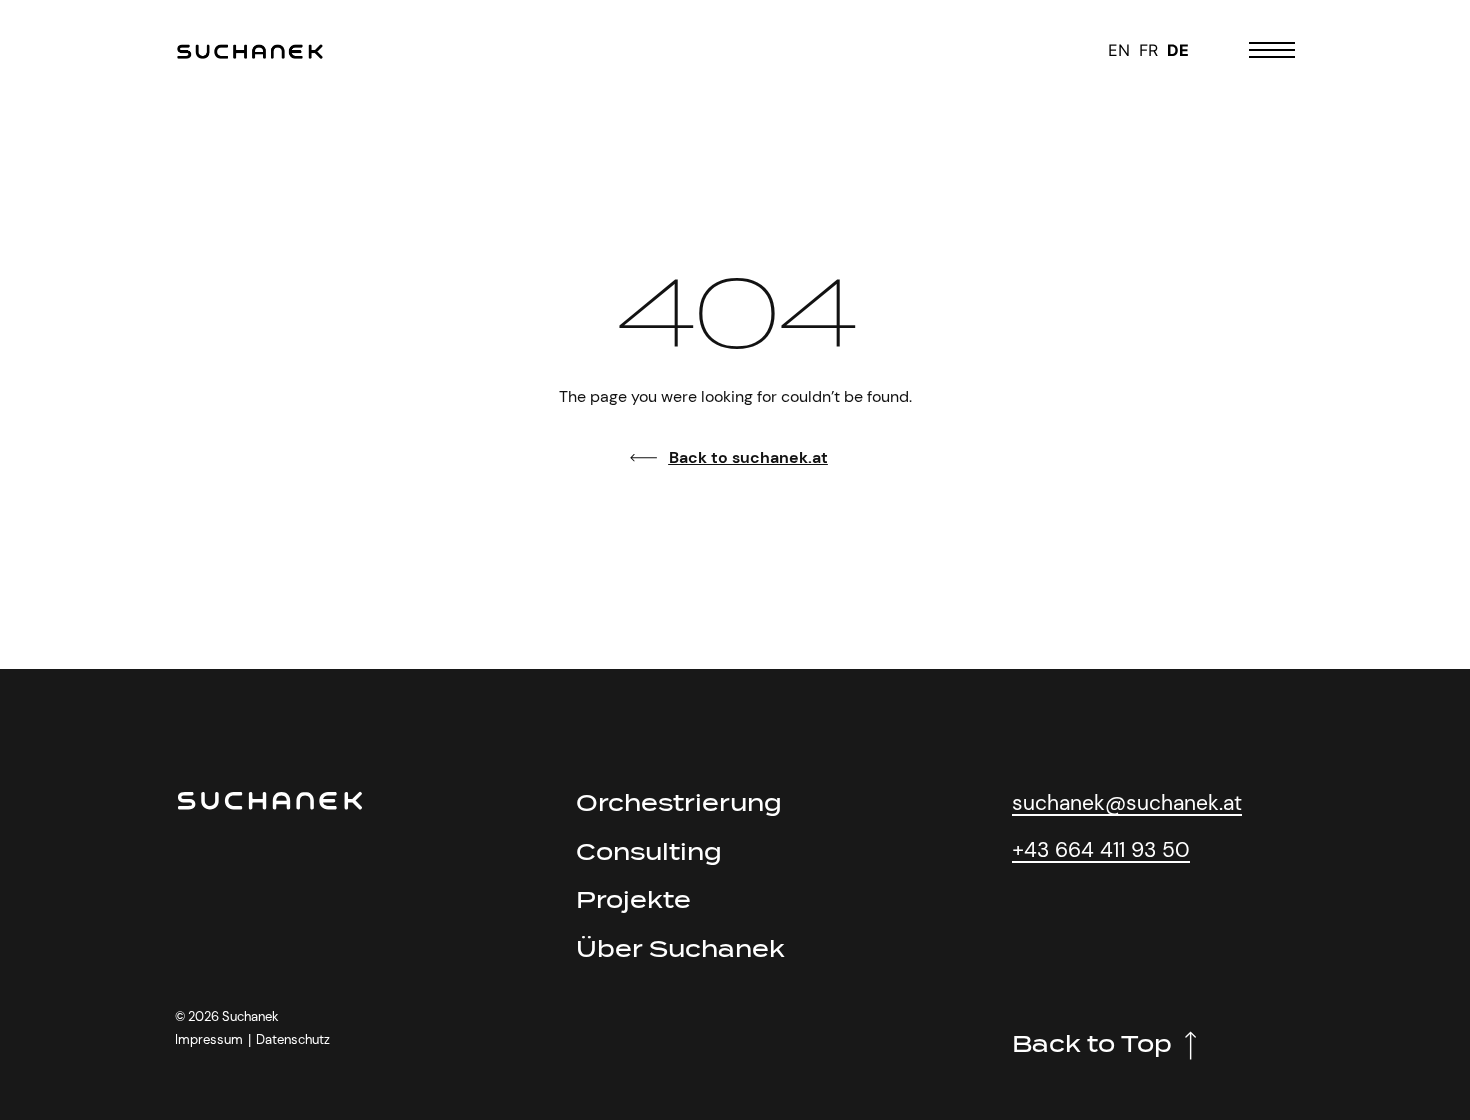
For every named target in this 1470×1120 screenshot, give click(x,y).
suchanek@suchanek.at (1127, 802)
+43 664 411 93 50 (1101, 849)
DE (1178, 50)
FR (1148, 50)
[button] (249, 1040)
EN (1119, 50)
